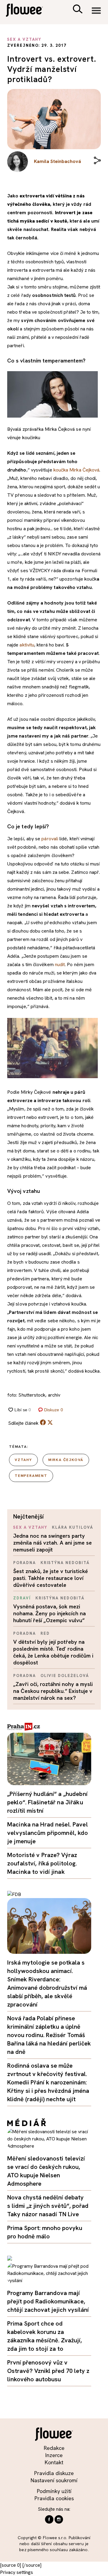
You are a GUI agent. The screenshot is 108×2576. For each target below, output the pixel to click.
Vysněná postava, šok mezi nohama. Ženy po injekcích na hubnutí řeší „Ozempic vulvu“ (49, 1613)
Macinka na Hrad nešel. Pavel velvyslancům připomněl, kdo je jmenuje (48, 1833)
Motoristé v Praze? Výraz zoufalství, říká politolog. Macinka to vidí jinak (42, 1863)
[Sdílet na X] (50, 1422)
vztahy (23, 1460)
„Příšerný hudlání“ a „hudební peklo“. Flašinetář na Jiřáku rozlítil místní (47, 1802)
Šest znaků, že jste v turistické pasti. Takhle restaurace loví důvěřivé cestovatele (51, 1578)
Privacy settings (16, 2572)
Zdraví (22, 1598)
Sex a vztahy (30, 1527)
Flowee (28, 11)
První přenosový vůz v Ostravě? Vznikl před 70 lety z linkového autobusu (48, 2371)
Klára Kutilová (72, 1527)
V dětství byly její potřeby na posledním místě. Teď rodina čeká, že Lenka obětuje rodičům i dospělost (53, 1652)
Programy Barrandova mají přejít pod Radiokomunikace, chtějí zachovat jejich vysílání (48, 2301)
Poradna (25, 1563)
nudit (60, 964)
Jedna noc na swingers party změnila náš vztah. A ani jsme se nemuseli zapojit (52, 1543)
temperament (31, 1476)
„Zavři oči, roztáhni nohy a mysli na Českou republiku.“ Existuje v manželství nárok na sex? (53, 1691)
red (45, 1633)
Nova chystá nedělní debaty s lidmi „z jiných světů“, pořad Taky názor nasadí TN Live (48, 2206)
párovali (49, 839)
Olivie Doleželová (65, 1676)
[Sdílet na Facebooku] (43, 1424)
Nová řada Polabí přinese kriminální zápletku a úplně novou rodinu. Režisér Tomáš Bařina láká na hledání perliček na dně (49, 2035)
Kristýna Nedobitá (65, 1563)
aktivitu (27, 645)
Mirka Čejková (66, 1460)
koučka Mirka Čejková (76, 470)
